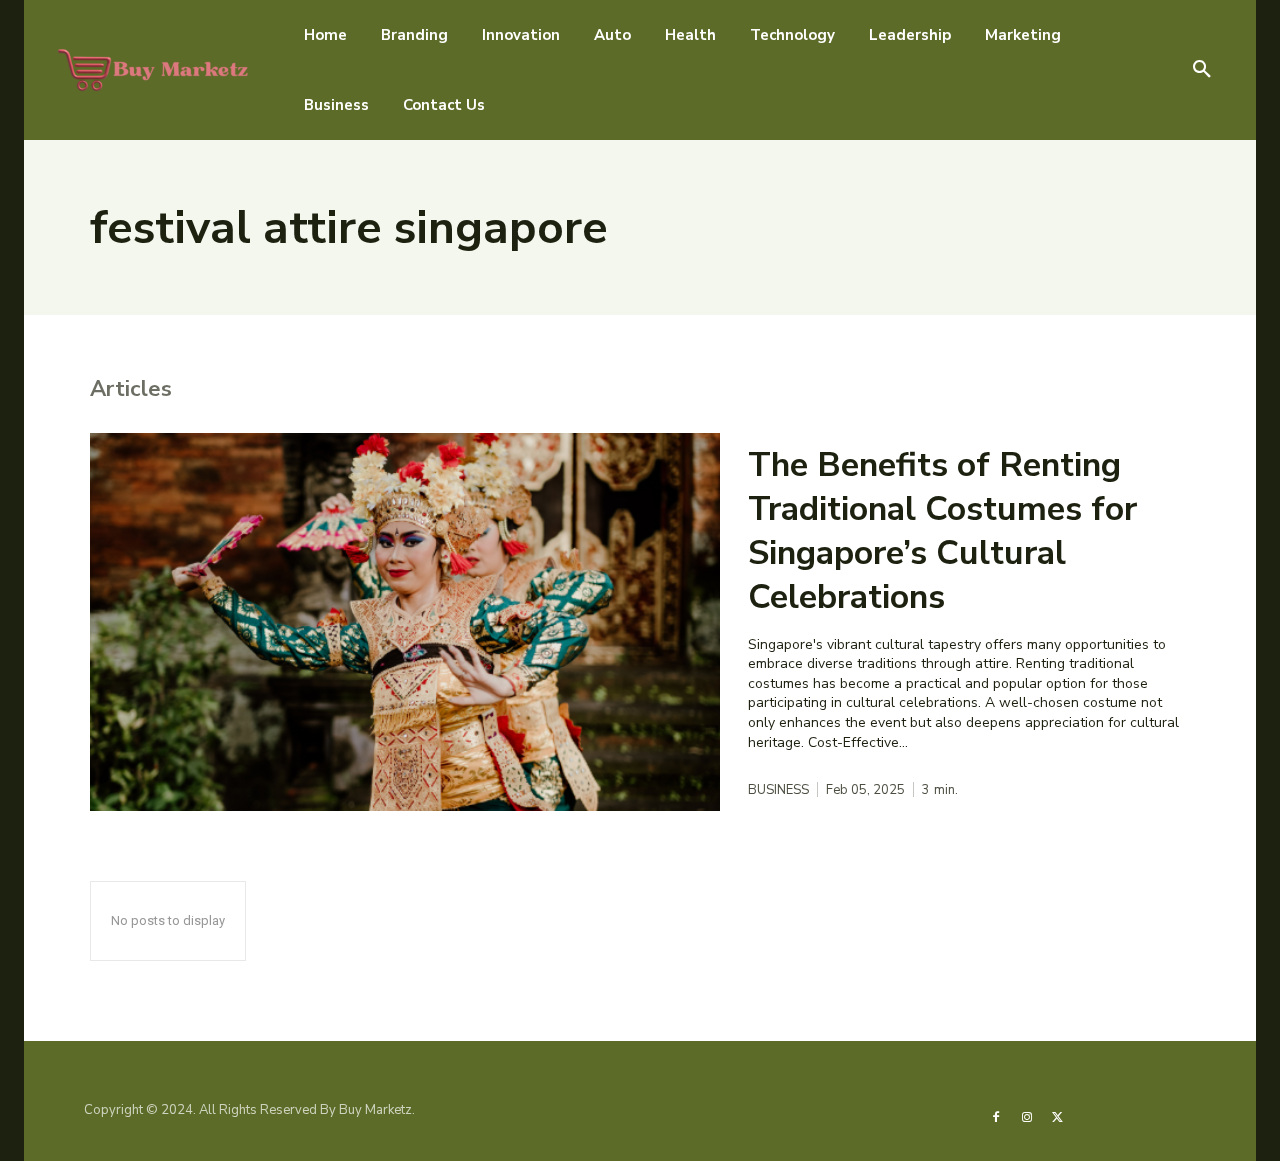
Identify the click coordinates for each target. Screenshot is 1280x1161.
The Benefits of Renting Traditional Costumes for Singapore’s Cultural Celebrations (942, 531)
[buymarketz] (154, 69)
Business (778, 790)
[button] (1202, 70)
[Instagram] (1026, 1116)
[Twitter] (1057, 1116)
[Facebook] (996, 1116)
